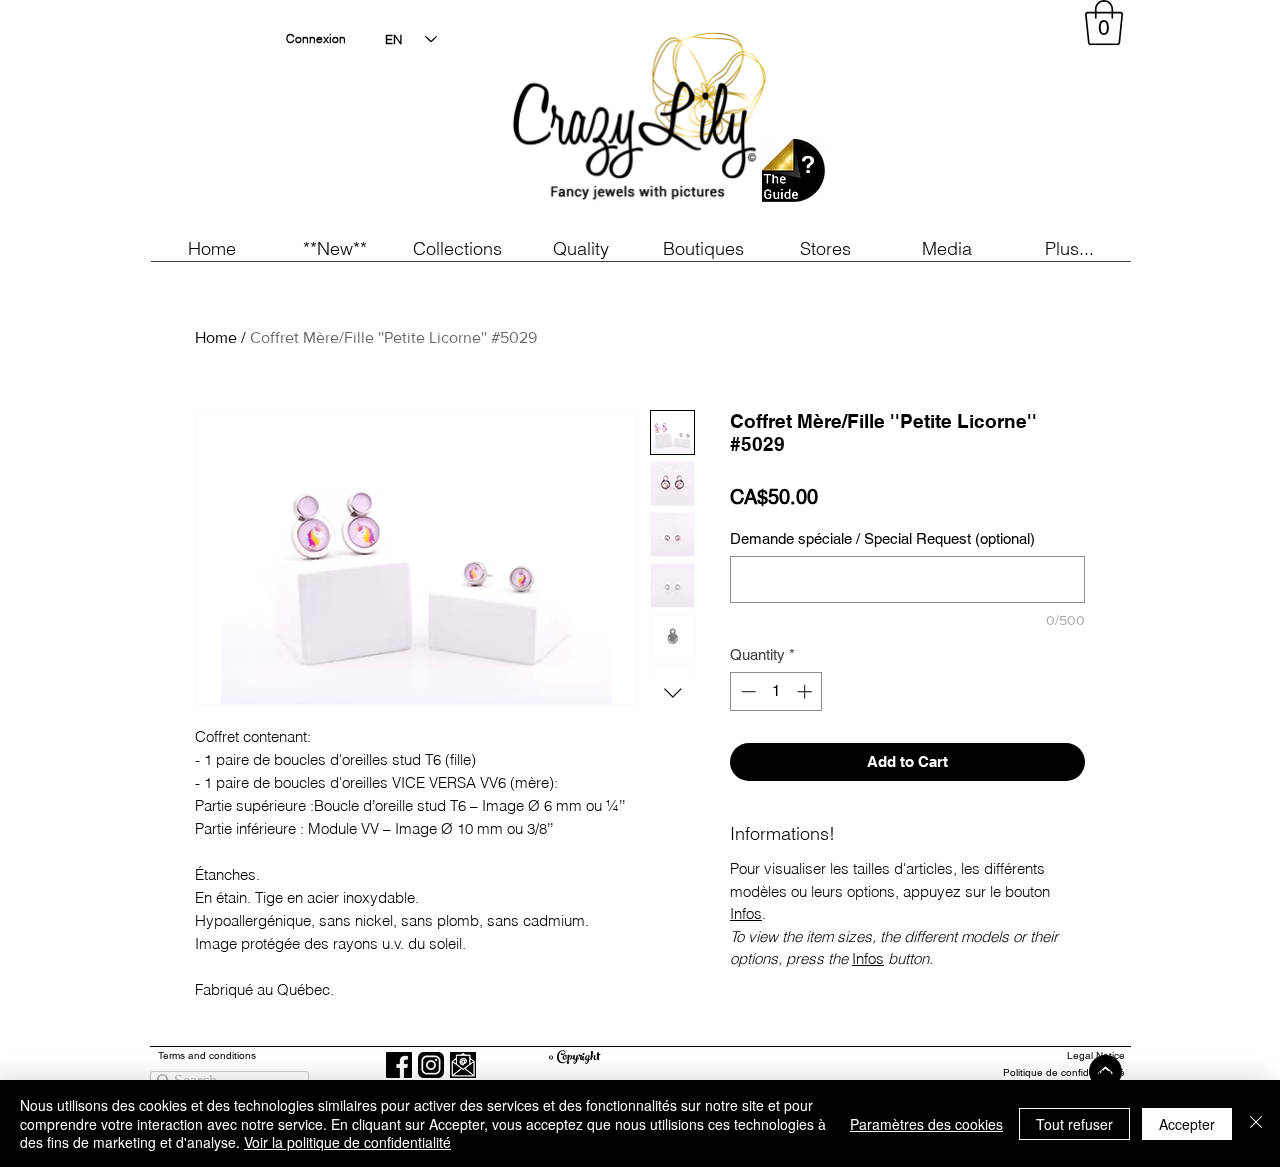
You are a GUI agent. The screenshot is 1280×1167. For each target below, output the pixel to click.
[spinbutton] (776, 691)
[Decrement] (746, 691)
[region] (944, 120)
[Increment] (806, 691)
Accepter (1187, 1124)
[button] (334, 248)
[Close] (1256, 1123)
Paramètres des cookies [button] (926, 1124)
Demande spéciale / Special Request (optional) (882, 538)
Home (216, 337)
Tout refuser (1074, 1124)
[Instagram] (431, 1065)
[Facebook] (399, 1065)
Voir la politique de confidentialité (347, 1142)
